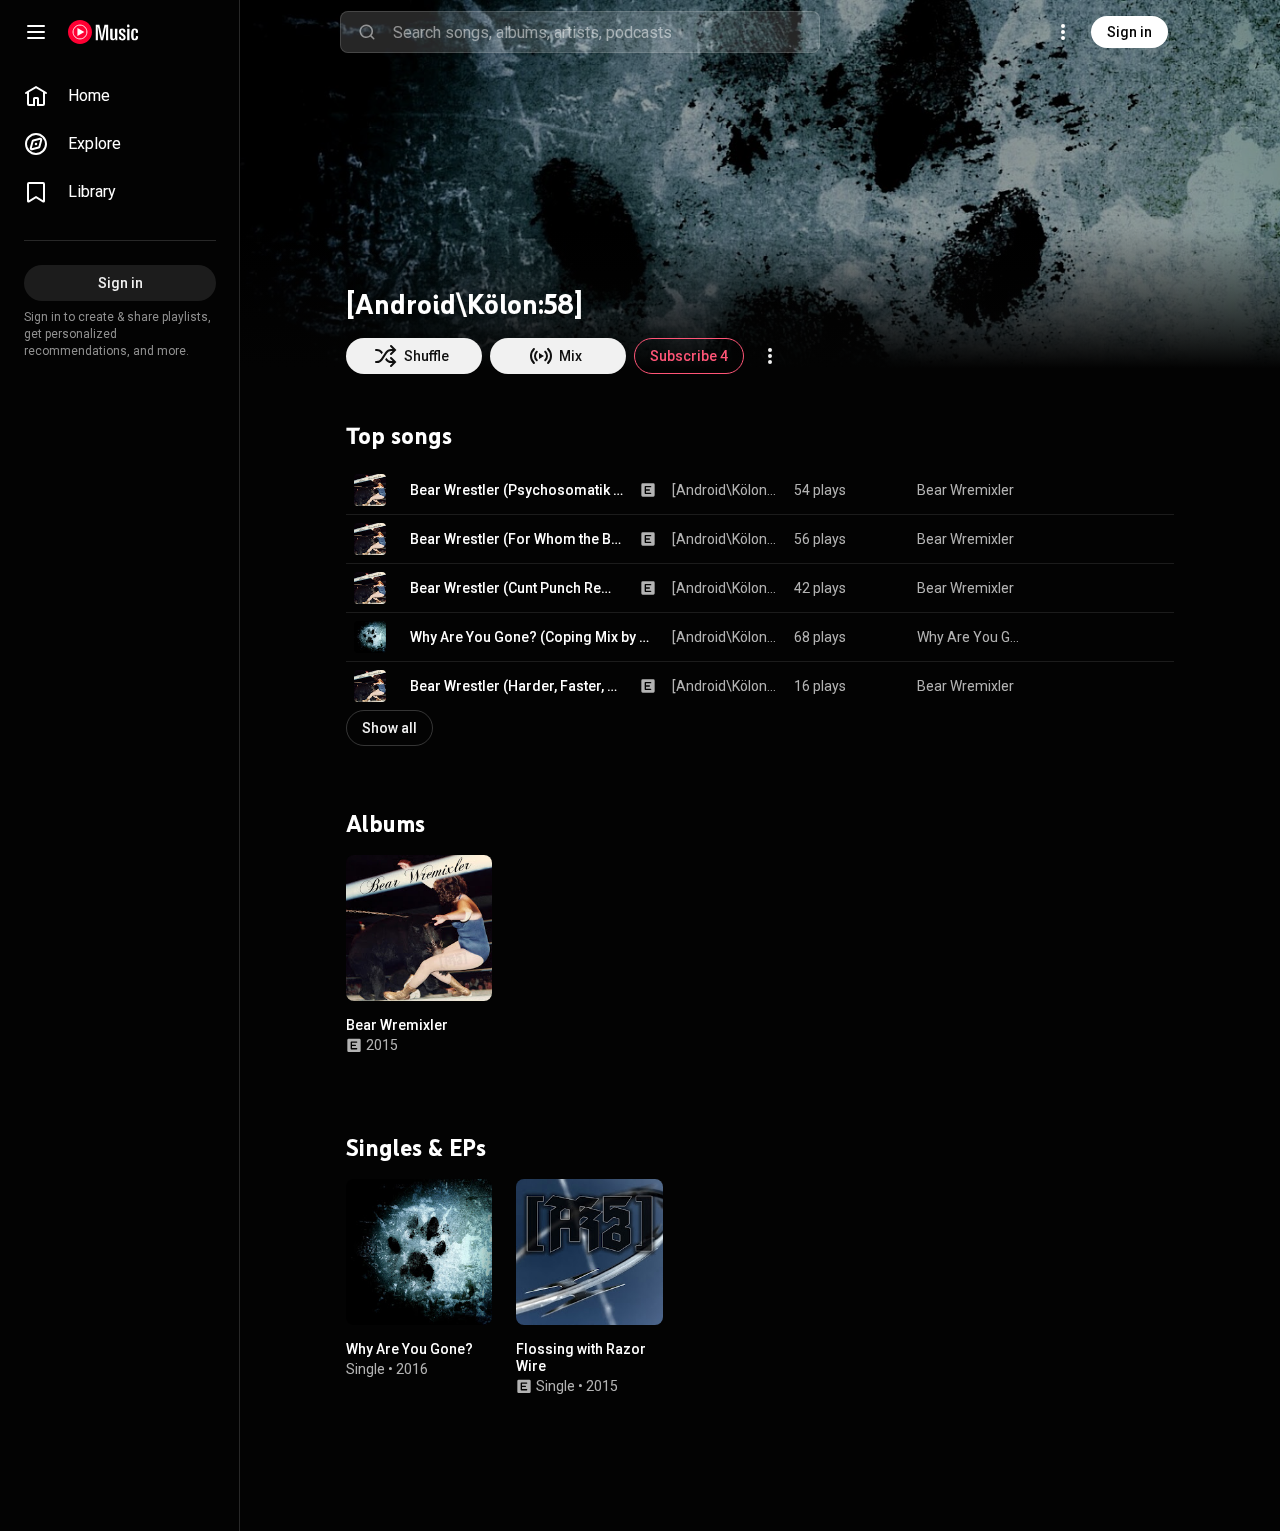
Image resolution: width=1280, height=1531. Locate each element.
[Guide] (36, 32)
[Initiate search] (367, 32)
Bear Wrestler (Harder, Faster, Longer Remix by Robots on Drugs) (517, 686)
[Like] (1058, 490)
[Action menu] (770, 356)
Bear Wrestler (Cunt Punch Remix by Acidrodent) (517, 588)
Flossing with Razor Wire (581, 1357)
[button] (370, 490)
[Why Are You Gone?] (419, 1252)
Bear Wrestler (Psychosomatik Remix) (517, 490)
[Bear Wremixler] (419, 928)
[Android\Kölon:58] (726, 490)
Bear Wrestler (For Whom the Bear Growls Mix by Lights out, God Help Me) (517, 539)
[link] (120, 96)
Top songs (399, 436)
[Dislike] (1096, 490)
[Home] (103, 32)
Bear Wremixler (965, 490)
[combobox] (606, 32)
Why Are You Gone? (971, 637)
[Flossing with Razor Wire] (589, 1252)
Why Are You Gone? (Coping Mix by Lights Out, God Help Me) (533, 637)
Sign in (1129, 32)
